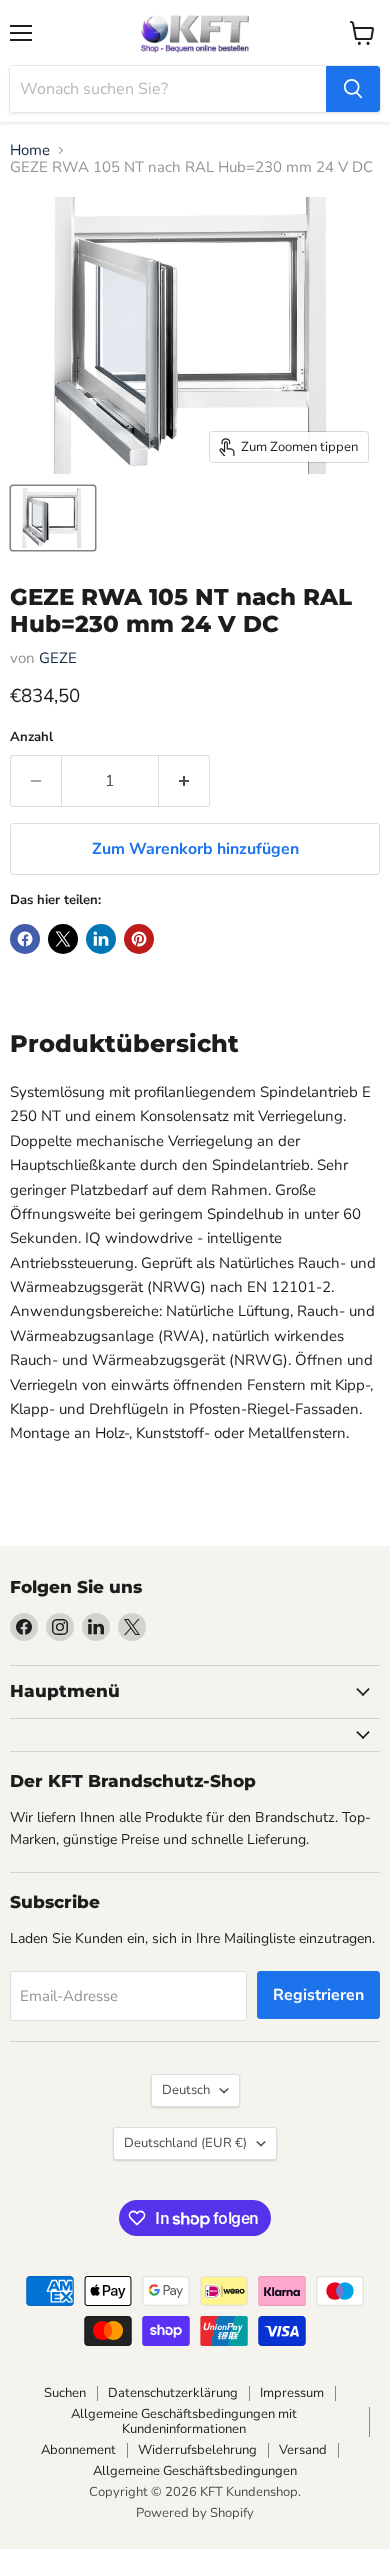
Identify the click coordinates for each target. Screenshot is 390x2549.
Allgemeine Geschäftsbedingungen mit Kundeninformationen (184, 2421)
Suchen (65, 2393)
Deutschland (185, 2143)
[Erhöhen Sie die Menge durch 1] (184, 781)
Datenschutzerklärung (173, 2393)
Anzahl (31, 737)
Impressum (292, 2393)
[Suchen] (353, 89)
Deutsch (186, 2090)
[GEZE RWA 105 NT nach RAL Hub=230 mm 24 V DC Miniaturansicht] (53, 518)
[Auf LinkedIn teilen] (101, 939)
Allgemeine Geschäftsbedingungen (195, 2471)
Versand (303, 2450)
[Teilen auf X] (63, 939)
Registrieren (318, 1995)
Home (30, 150)
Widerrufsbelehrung (197, 2450)
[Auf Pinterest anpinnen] (139, 939)
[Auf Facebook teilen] (25, 939)
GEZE (58, 658)
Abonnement (78, 2450)
